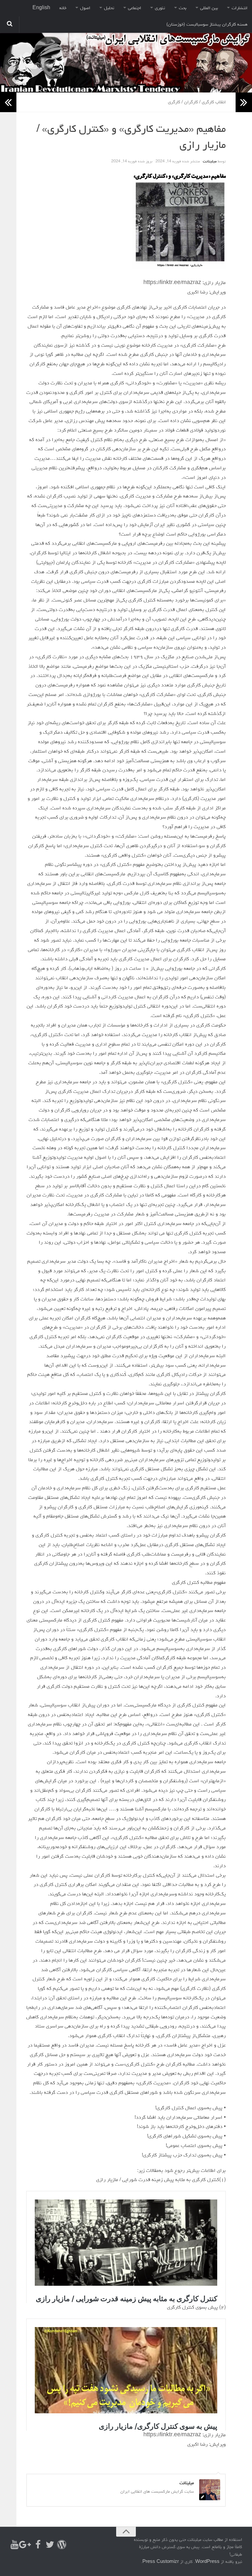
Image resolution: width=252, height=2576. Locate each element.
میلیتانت (210, 162)
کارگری (174, 102)
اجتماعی (135, 8)
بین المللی (209, 8)
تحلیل (109, 8)
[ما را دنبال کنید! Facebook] (38, 2545)
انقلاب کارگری (214, 102)
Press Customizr (161, 2562)
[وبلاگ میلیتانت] (62, 2545)
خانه (63, 8)
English (41, 8)
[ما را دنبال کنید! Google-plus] (26, 2545)
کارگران (191, 102)
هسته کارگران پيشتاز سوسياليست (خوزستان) (207, 25)
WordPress (207, 2562)
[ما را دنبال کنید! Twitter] (50, 2545)
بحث (183, 8)
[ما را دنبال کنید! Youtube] (14, 2545)
